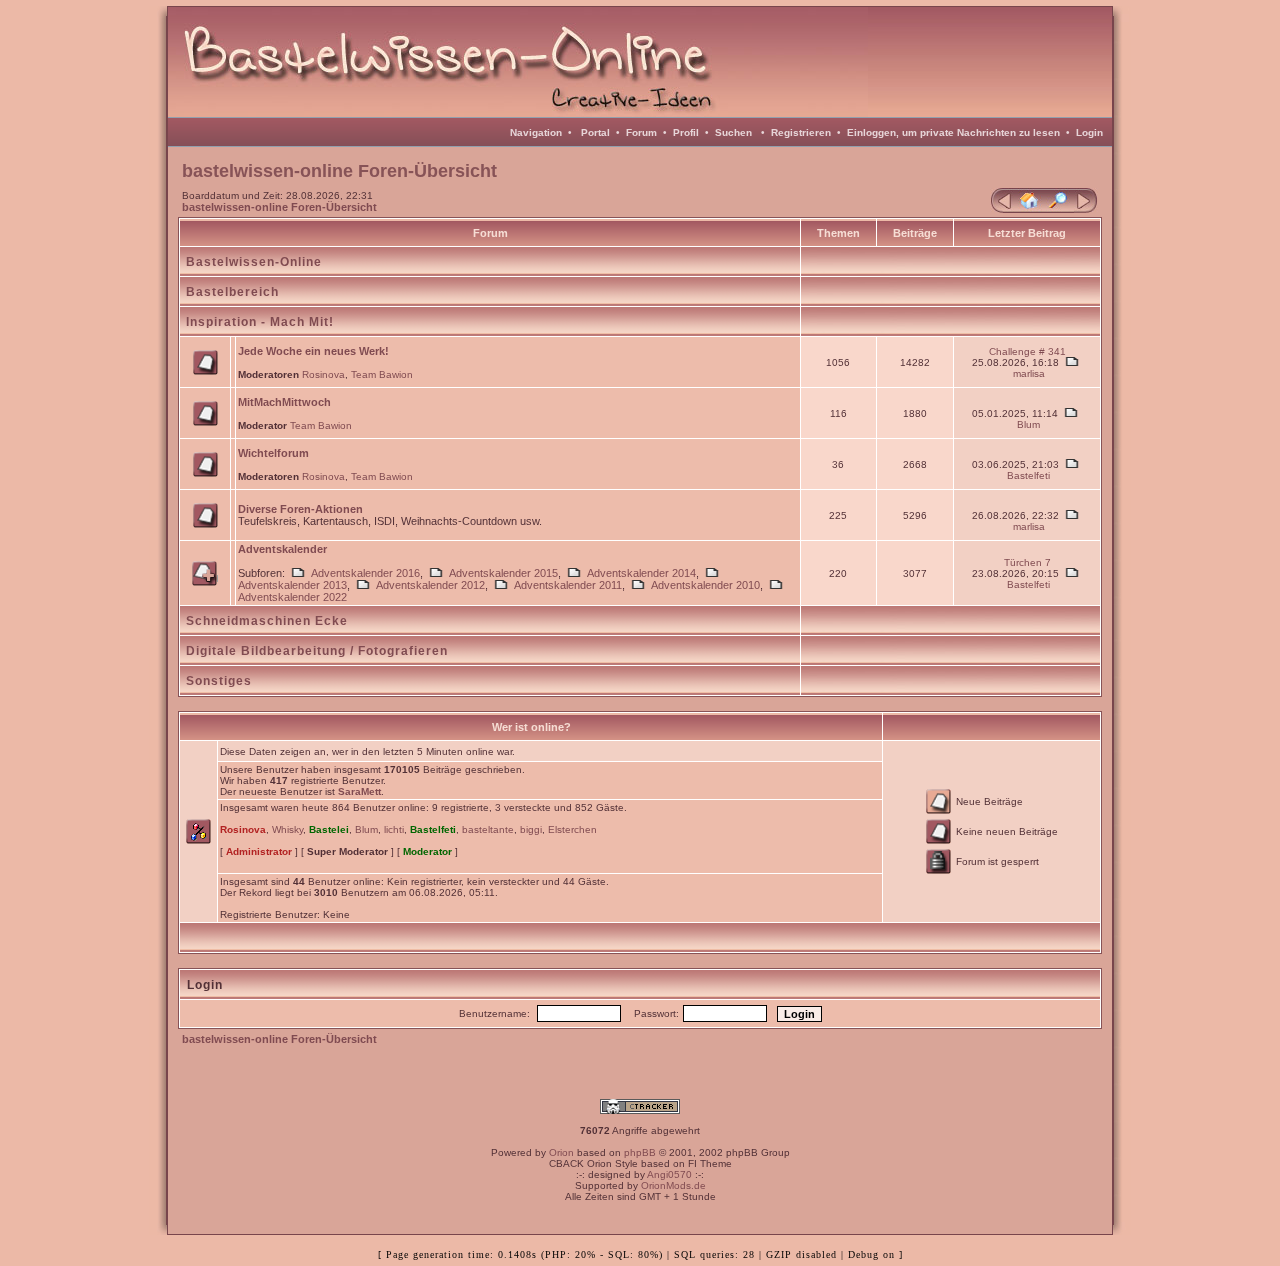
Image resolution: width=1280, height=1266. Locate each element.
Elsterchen (572, 829)
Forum (641, 132)
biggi (531, 829)
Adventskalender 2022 (292, 597)
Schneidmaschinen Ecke (267, 621)
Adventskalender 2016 (365, 573)
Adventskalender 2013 (292, 585)
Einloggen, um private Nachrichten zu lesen (953, 132)
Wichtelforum (273, 453)
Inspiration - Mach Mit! (260, 322)
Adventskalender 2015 (503, 573)
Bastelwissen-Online (254, 262)
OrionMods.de (673, 1185)
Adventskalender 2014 (641, 573)
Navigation (536, 132)
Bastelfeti (1028, 475)
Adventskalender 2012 (430, 585)
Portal (595, 132)
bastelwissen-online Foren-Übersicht (279, 207)
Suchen (733, 132)
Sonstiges (219, 681)
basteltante (488, 829)
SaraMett (359, 791)
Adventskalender (282, 549)
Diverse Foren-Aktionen (300, 509)
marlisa (1029, 373)
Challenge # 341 (1027, 351)
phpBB (640, 1152)
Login (1089, 132)
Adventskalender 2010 (705, 585)
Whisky (287, 829)
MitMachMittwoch (284, 402)
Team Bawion (382, 374)
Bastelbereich (232, 292)
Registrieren (801, 132)
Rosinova (323, 374)
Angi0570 (669, 1174)
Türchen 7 (1027, 562)
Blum (1028, 424)
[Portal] (1002, 209)
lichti (394, 829)
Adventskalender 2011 (568, 585)
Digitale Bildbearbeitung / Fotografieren (317, 651)
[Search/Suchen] (1058, 209)
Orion (561, 1152)
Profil (686, 132)
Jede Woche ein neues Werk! (313, 351)
